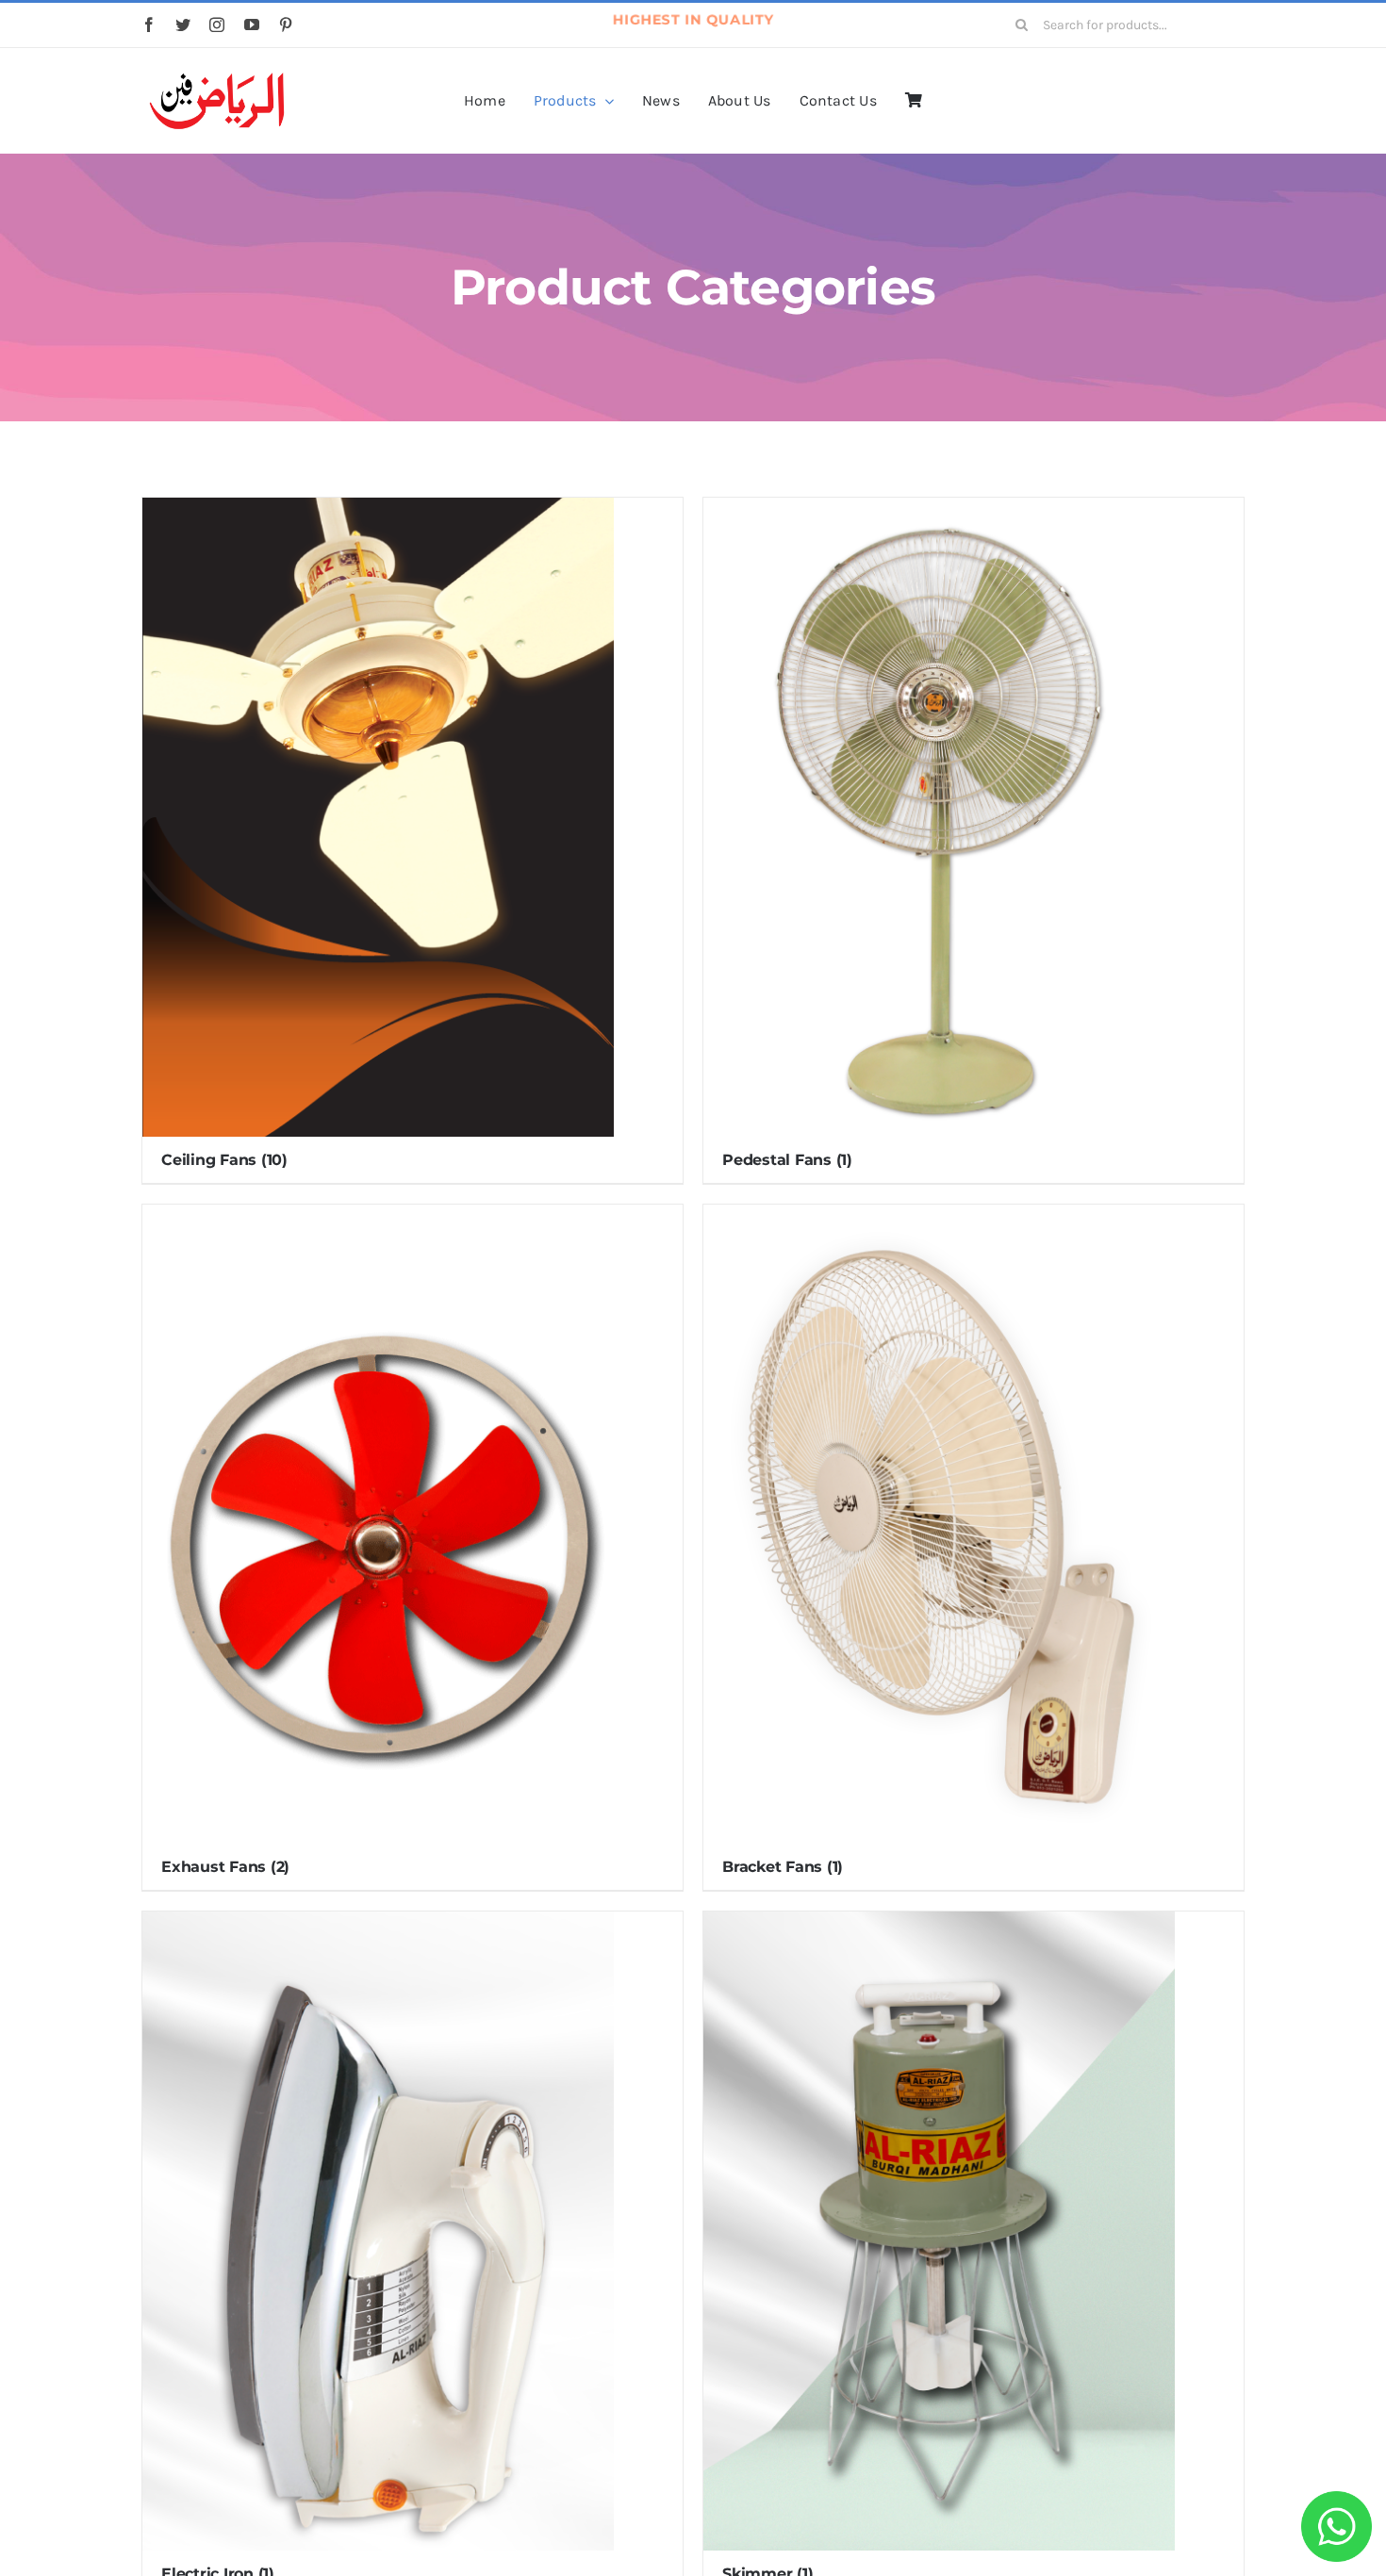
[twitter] (183, 25)
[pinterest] (286, 25)
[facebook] (149, 25)
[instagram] (217, 25)
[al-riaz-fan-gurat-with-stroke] (217, 74)
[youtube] (252, 25)
